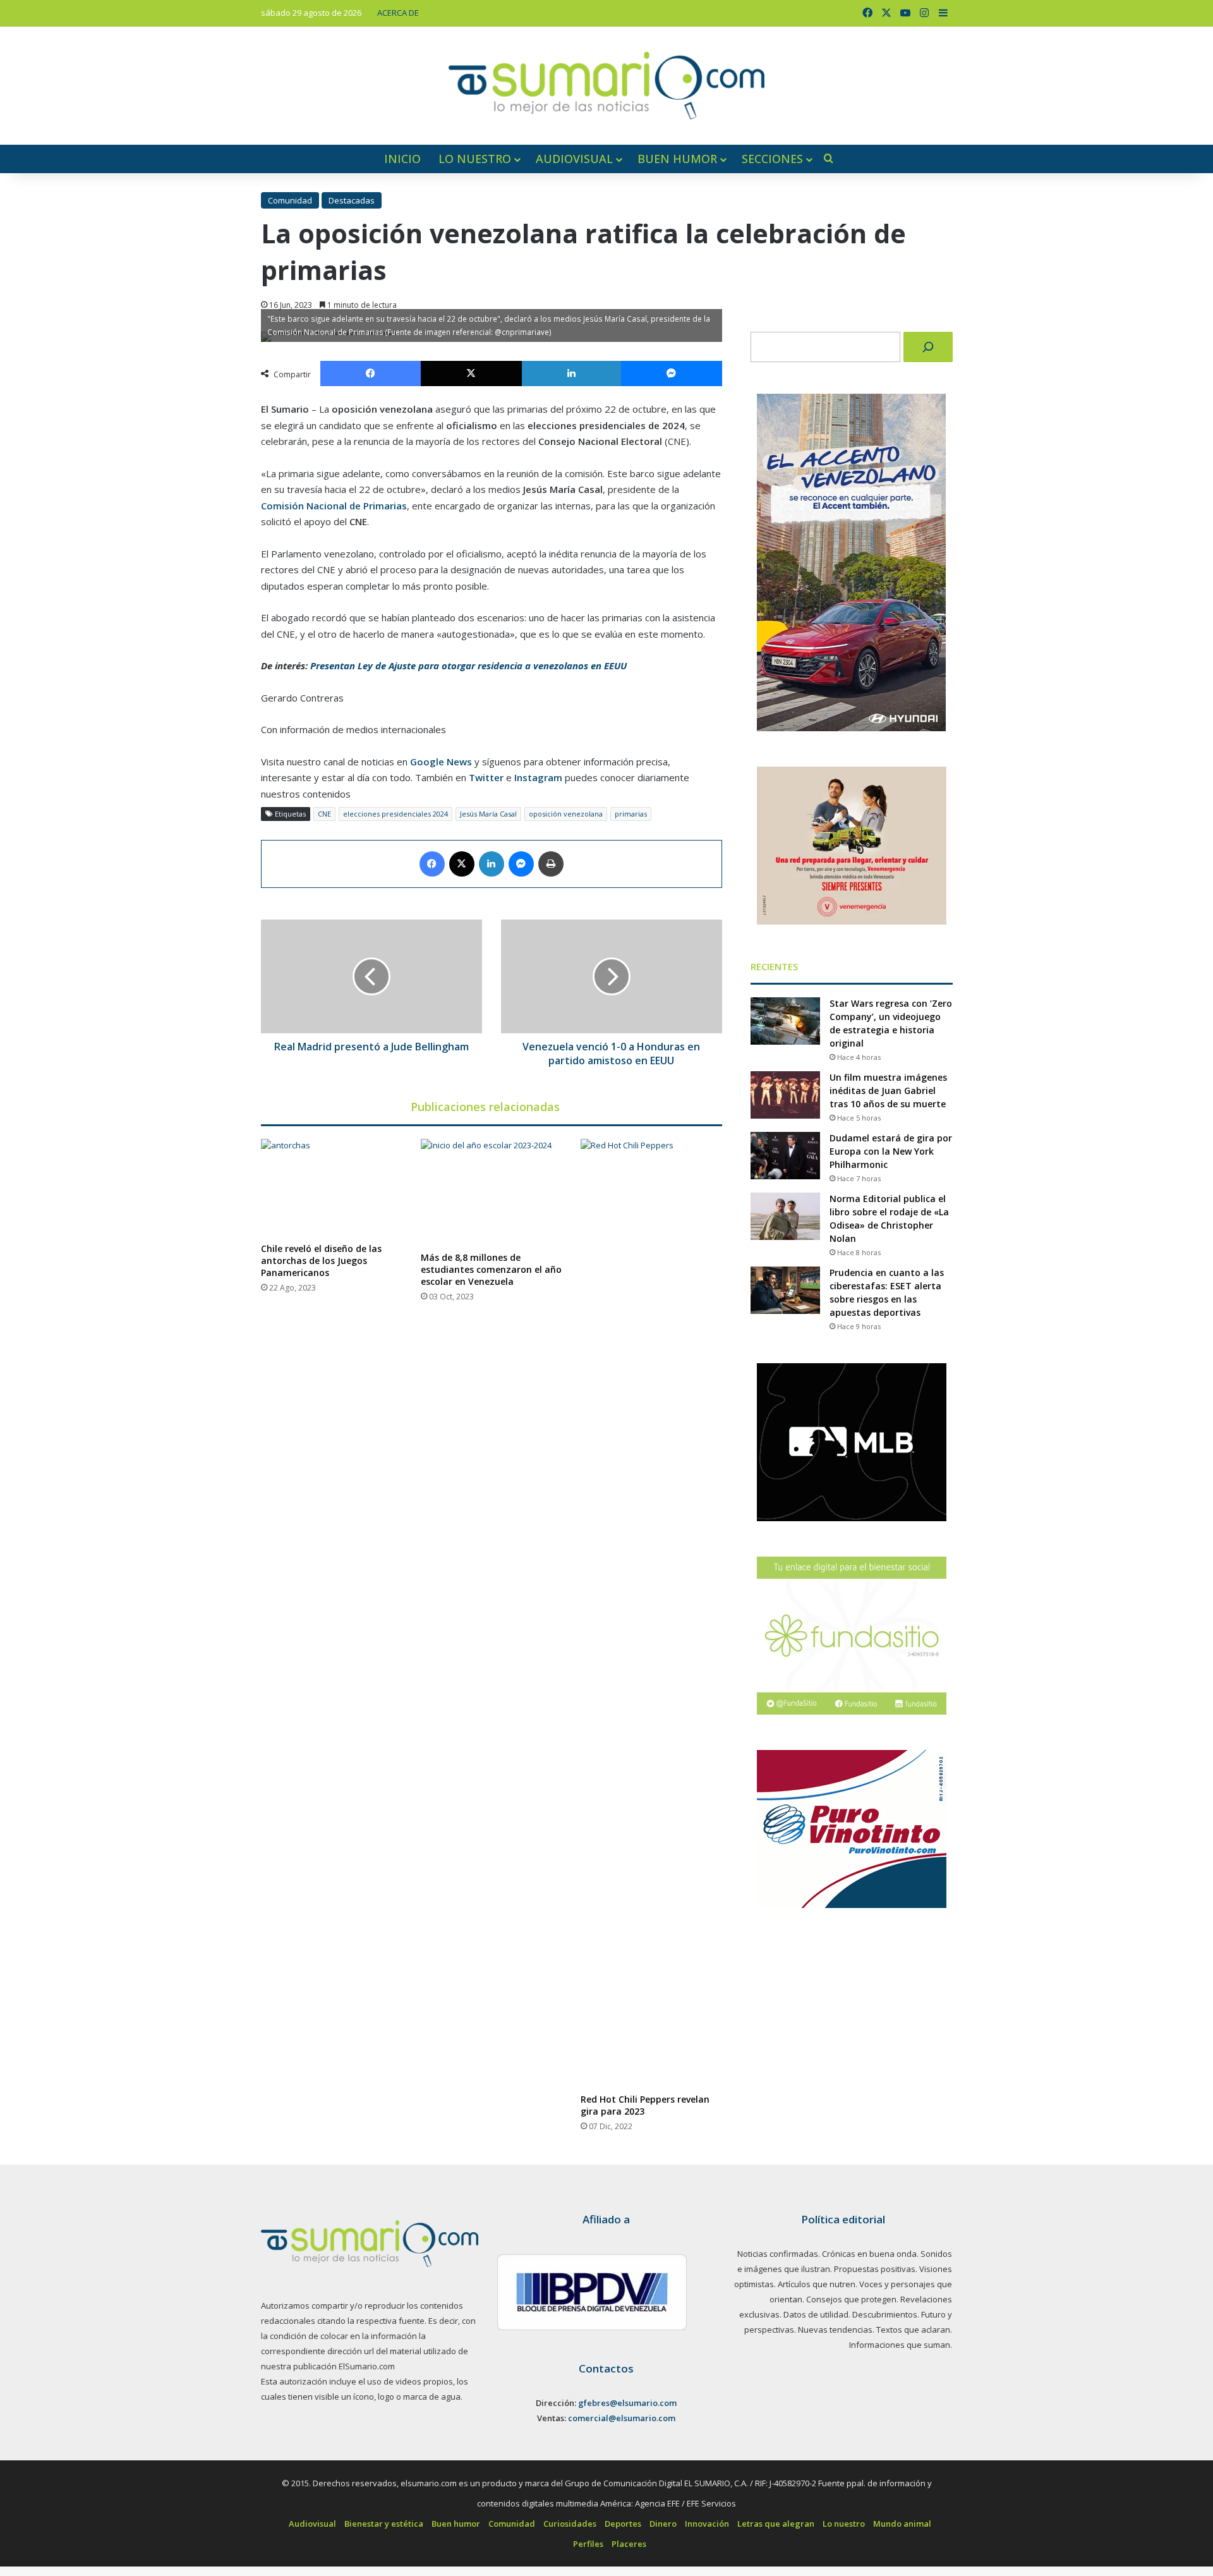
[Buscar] (928, 347)
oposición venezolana (566, 814)
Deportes (623, 2524)
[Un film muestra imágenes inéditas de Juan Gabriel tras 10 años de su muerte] (785, 1095)
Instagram (538, 777)
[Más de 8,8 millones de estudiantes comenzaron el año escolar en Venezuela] (491, 1192)
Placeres (629, 2544)
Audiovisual (574, 159)
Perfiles (588, 2544)
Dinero (663, 2524)
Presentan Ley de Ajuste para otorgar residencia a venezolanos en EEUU (468, 665)
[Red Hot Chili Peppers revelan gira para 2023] (651, 1613)
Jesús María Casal (488, 814)
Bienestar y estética (384, 2524)
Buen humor (677, 159)
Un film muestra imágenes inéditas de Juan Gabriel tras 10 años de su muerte (888, 1091)
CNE (324, 814)
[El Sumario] (606, 86)
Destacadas (352, 200)
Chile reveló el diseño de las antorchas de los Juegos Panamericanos (321, 1261)
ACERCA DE (398, 13)
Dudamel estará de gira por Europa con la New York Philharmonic (891, 1151)
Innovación (707, 2524)
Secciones (772, 159)
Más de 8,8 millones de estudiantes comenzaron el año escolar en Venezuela (491, 1269)
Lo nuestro (475, 159)
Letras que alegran (776, 2524)
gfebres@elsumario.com (627, 2403)
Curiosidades (570, 2524)
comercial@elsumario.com (622, 2418)
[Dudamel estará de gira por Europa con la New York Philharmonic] (785, 1156)
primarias (631, 814)
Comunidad (290, 200)
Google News (441, 762)
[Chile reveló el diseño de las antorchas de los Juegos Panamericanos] (331, 1187)
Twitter (486, 777)
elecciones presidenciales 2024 (395, 814)
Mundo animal (902, 2524)
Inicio (402, 159)
